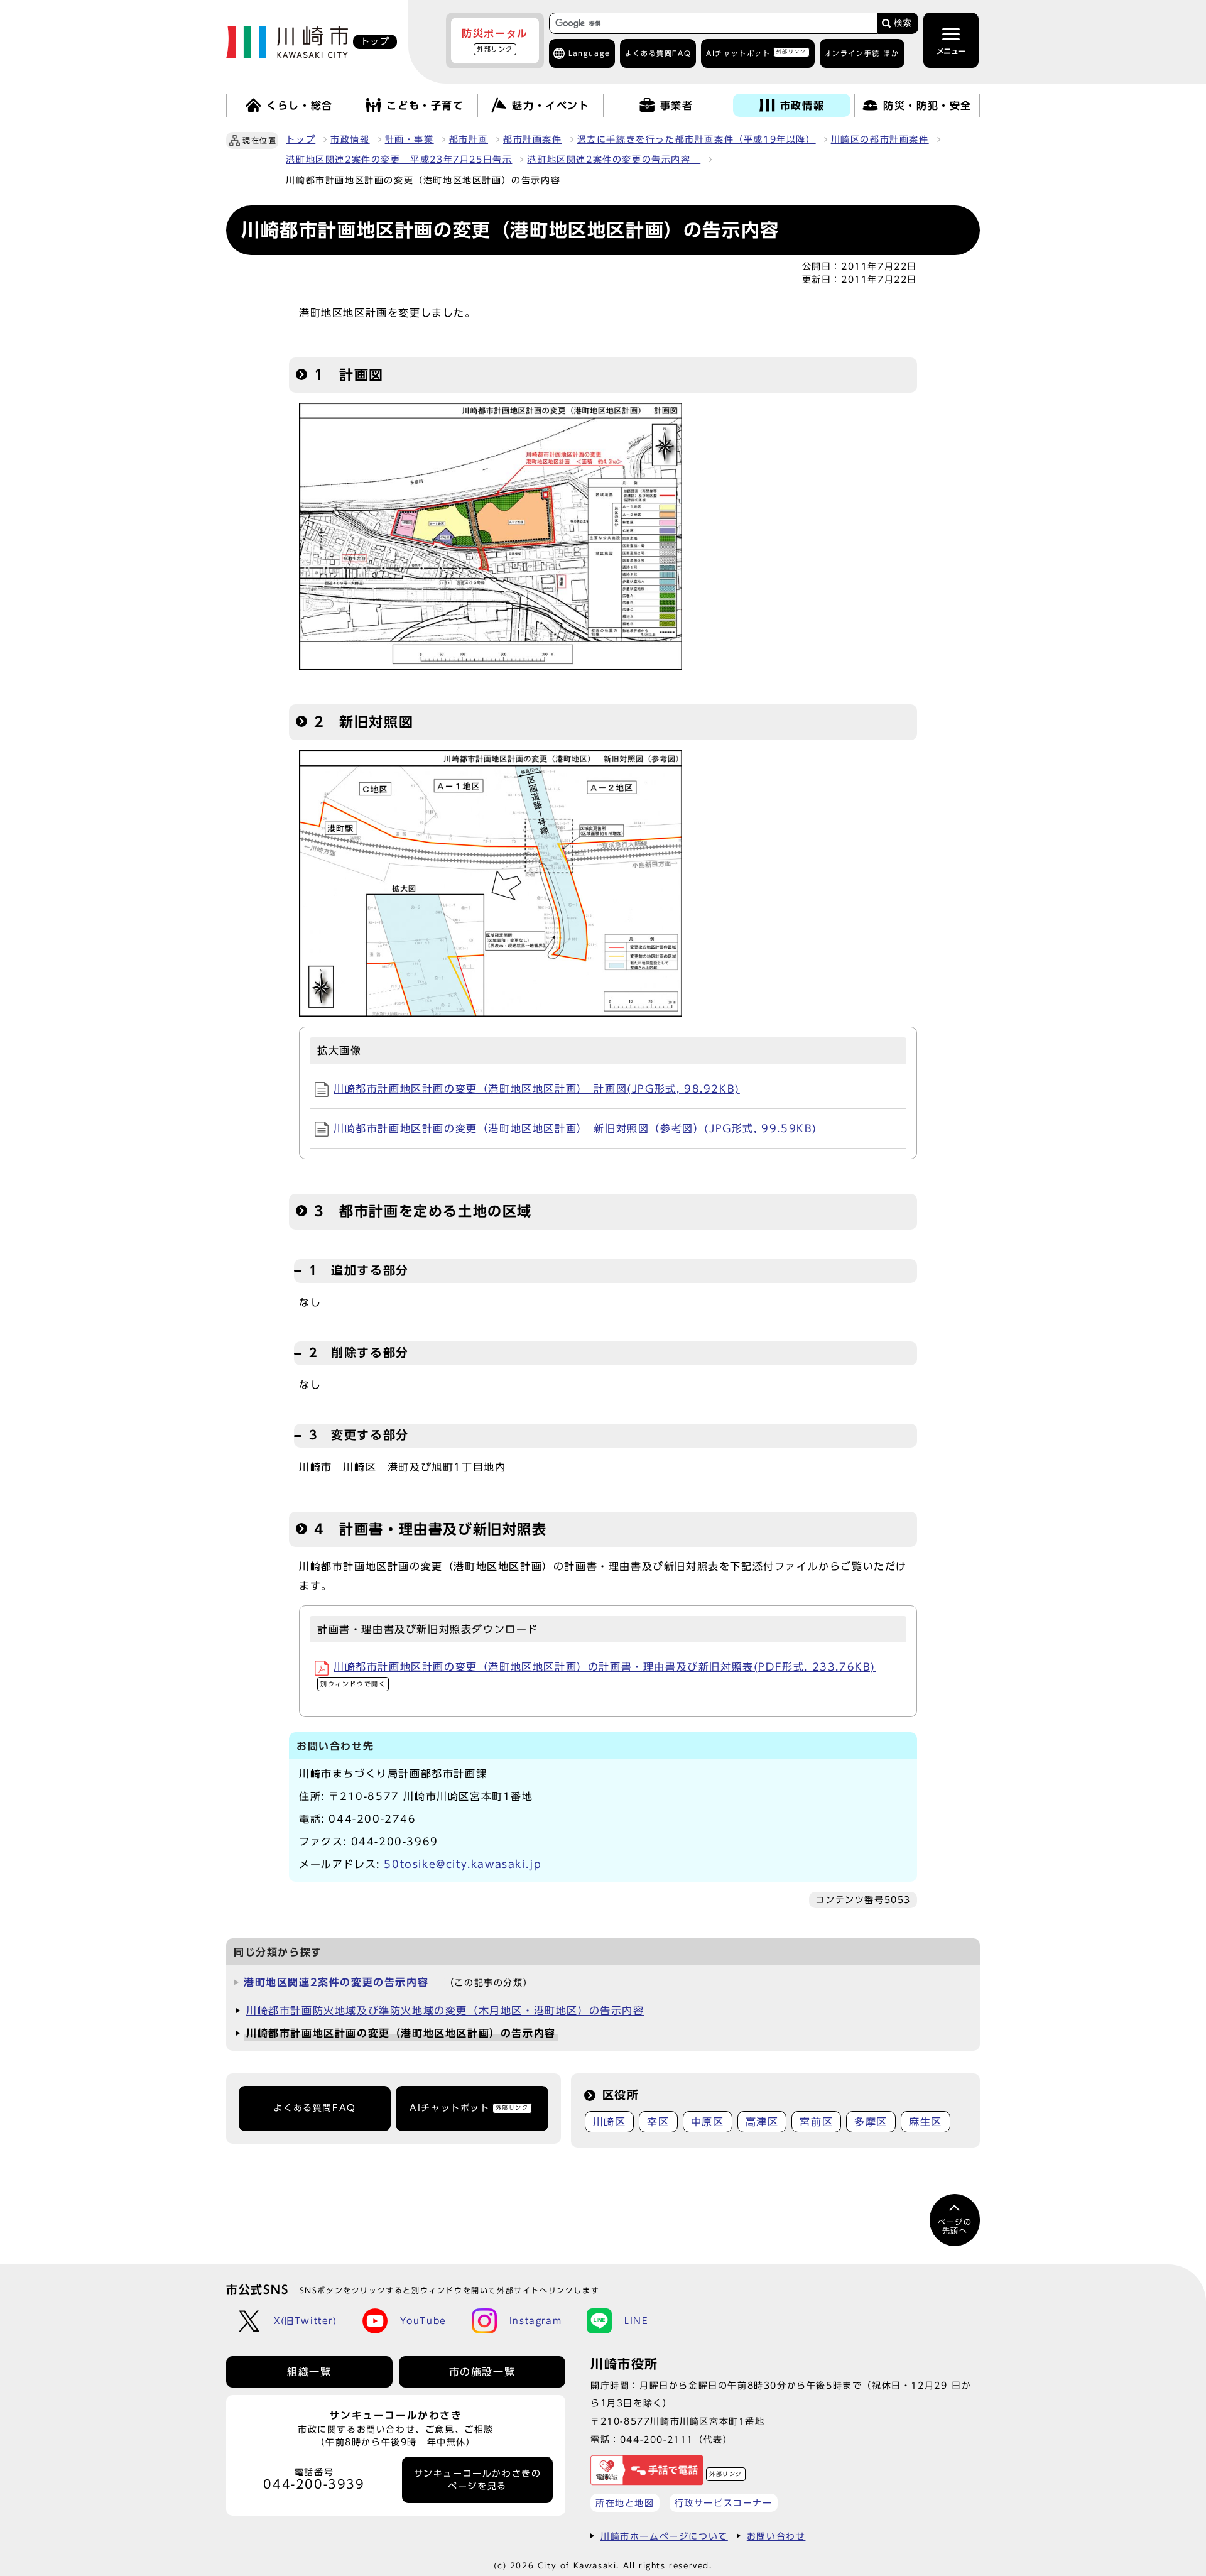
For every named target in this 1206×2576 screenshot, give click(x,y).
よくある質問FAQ (314, 2108)
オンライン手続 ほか (862, 53)
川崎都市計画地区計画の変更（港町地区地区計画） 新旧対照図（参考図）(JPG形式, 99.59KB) (575, 1128)
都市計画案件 (533, 139)
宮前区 (816, 2122)
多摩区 (871, 2122)
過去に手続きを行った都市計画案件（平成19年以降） (697, 139)
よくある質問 (658, 53)
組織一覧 (309, 2372)
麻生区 (926, 2122)
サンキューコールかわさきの (478, 2480)
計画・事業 (410, 139)
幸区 (658, 2122)
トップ (301, 139)
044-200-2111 (657, 2439)
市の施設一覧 (482, 2372)
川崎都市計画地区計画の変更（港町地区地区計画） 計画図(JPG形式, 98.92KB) (537, 1089)
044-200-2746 (372, 1819)
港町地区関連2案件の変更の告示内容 (614, 160)
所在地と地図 (625, 2503)
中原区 (708, 2122)
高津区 (762, 2122)
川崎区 (610, 2122)
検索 (903, 23)
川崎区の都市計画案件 (880, 139)
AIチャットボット (756, 52)
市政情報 (350, 139)
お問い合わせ (776, 2536)
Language (589, 53)
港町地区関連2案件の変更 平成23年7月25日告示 (399, 160)
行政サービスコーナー (724, 2503)
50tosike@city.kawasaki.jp (463, 1864)
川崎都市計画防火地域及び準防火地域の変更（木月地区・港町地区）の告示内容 (445, 2011)
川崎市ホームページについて (664, 2536)
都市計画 (469, 139)
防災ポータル (495, 40)
